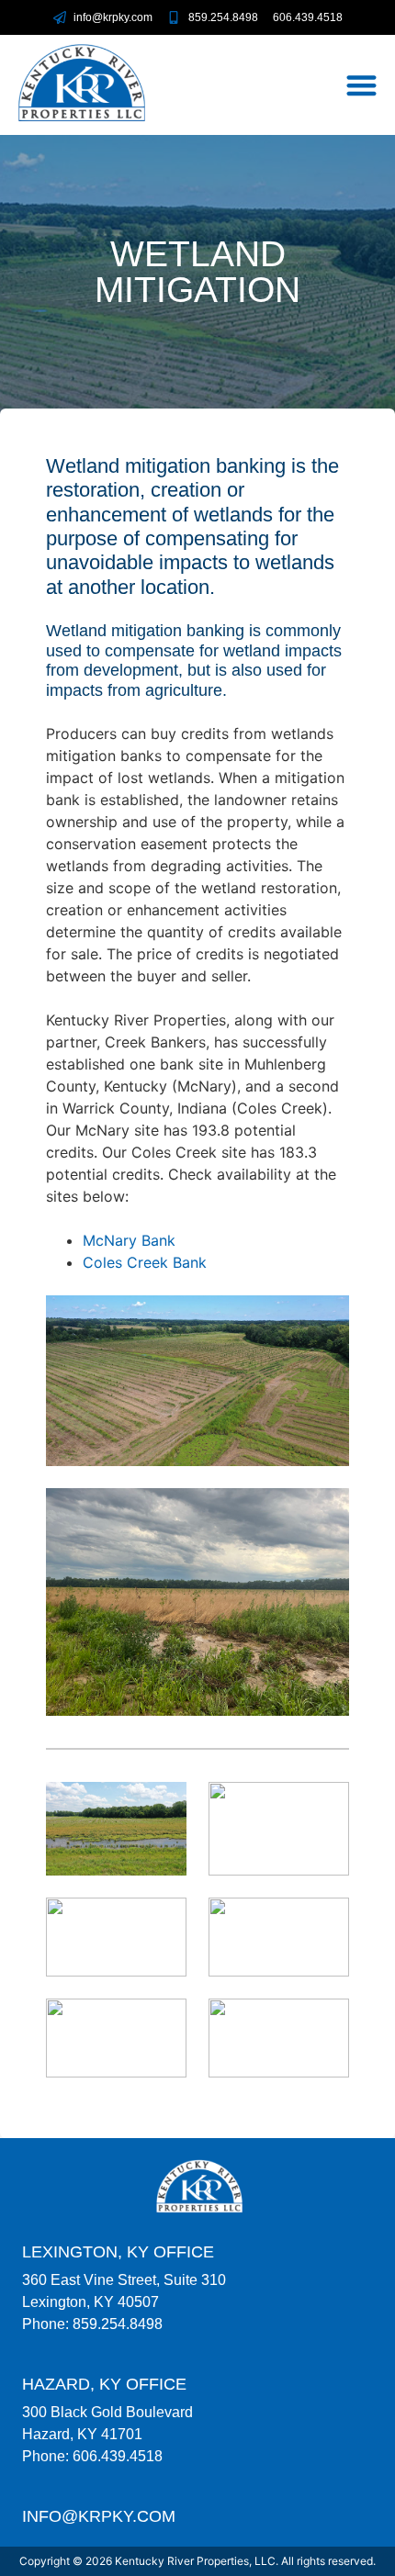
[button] (362, 85)
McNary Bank (129, 1240)
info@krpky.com (99, 2516)
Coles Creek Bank (145, 1262)
